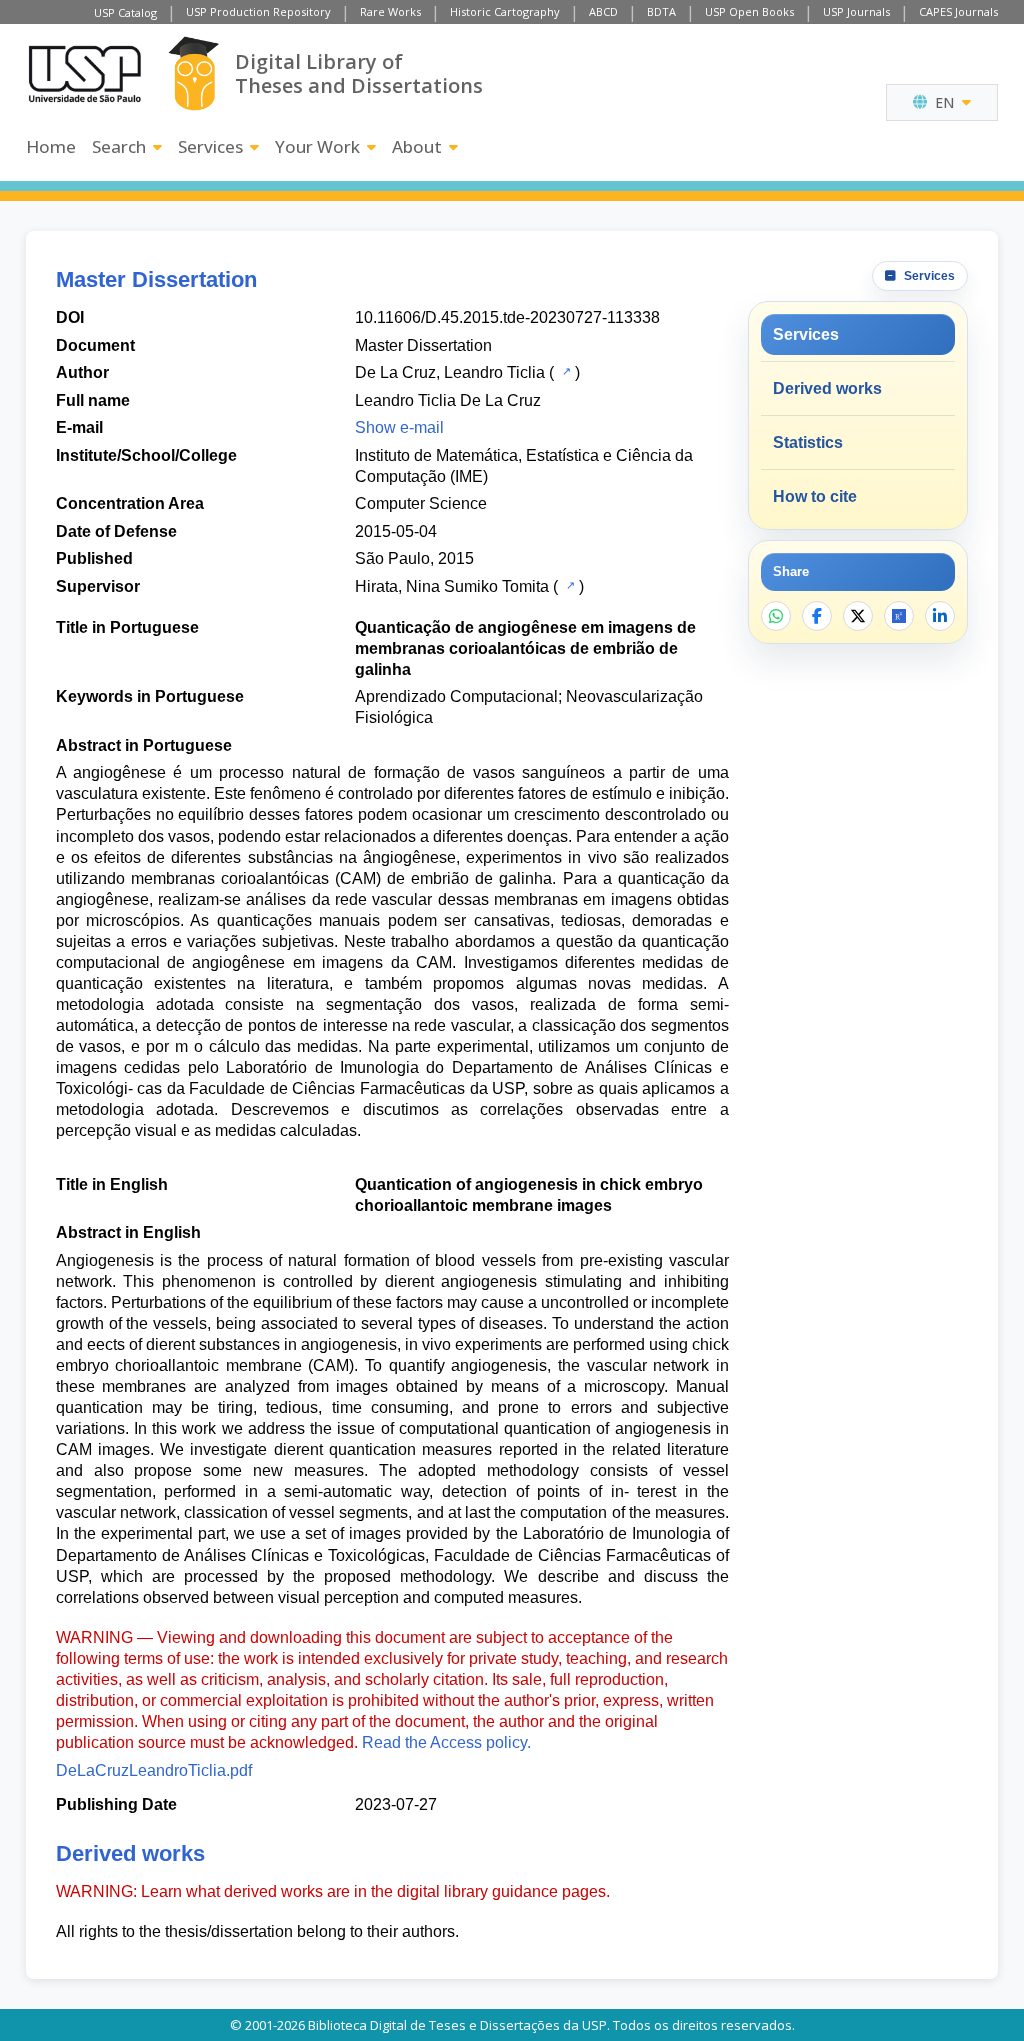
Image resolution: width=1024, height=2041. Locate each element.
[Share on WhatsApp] (776, 616)
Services (210, 146)
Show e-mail (399, 427)
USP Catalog (125, 12)
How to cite (815, 496)
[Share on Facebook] (817, 616)
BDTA (661, 11)
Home (51, 146)
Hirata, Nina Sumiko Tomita (452, 586)
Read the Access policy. (446, 1742)
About (417, 146)
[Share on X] (858, 616)
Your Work (317, 146)
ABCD (603, 11)
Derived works (827, 388)
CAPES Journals (958, 11)
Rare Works (390, 11)
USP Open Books (749, 11)
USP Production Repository (258, 11)
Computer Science (421, 503)
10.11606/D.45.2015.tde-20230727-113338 (507, 317)
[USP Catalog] (564, 371)
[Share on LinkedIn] (940, 616)
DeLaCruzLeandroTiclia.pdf (154, 1770)
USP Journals (856, 11)
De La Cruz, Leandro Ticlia (450, 372)
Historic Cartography (505, 11)
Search (119, 146)
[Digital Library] (193, 73)
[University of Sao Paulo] (85, 74)
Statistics (808, 442)
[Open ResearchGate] (899, 616)
